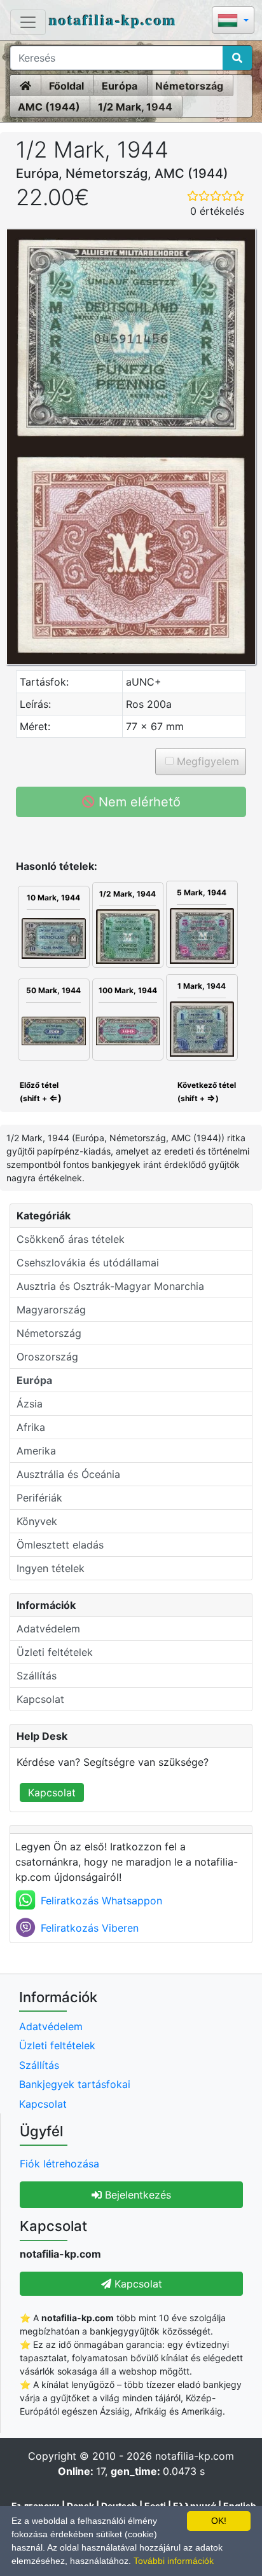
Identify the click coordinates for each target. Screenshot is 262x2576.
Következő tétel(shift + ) (207, 1092)
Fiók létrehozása (59, 2164)
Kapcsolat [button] (137, 2284)
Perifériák (39, 1498)
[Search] (237, 58)
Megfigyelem (206, 761)
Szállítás (37, 1676)
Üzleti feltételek (55, 1652)
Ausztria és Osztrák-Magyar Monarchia (110, 1286)
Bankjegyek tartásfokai (75, 2084)
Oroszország (47, 1357)
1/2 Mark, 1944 (135, 107)
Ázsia (30, 1404)
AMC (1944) (49, 107)
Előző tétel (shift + (40, 1092)
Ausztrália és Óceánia (68, 1474)
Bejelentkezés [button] (136, 2195)
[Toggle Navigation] (28, 22)
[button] (233, 21)
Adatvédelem (48, 1629)
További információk (174, 2561)
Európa (120, 86)
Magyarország (51, 1310)
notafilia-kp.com (113, 19)
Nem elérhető (138, 802)
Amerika (36, 1451)
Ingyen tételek (51, 1568)
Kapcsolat (40, 1699)
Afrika (31, 1427)
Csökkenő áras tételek (71, 1239)
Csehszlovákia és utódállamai (88, 1263)
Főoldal (66, 86)
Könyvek (37, 1521)
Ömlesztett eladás (60, 1545)
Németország (189, 86)
